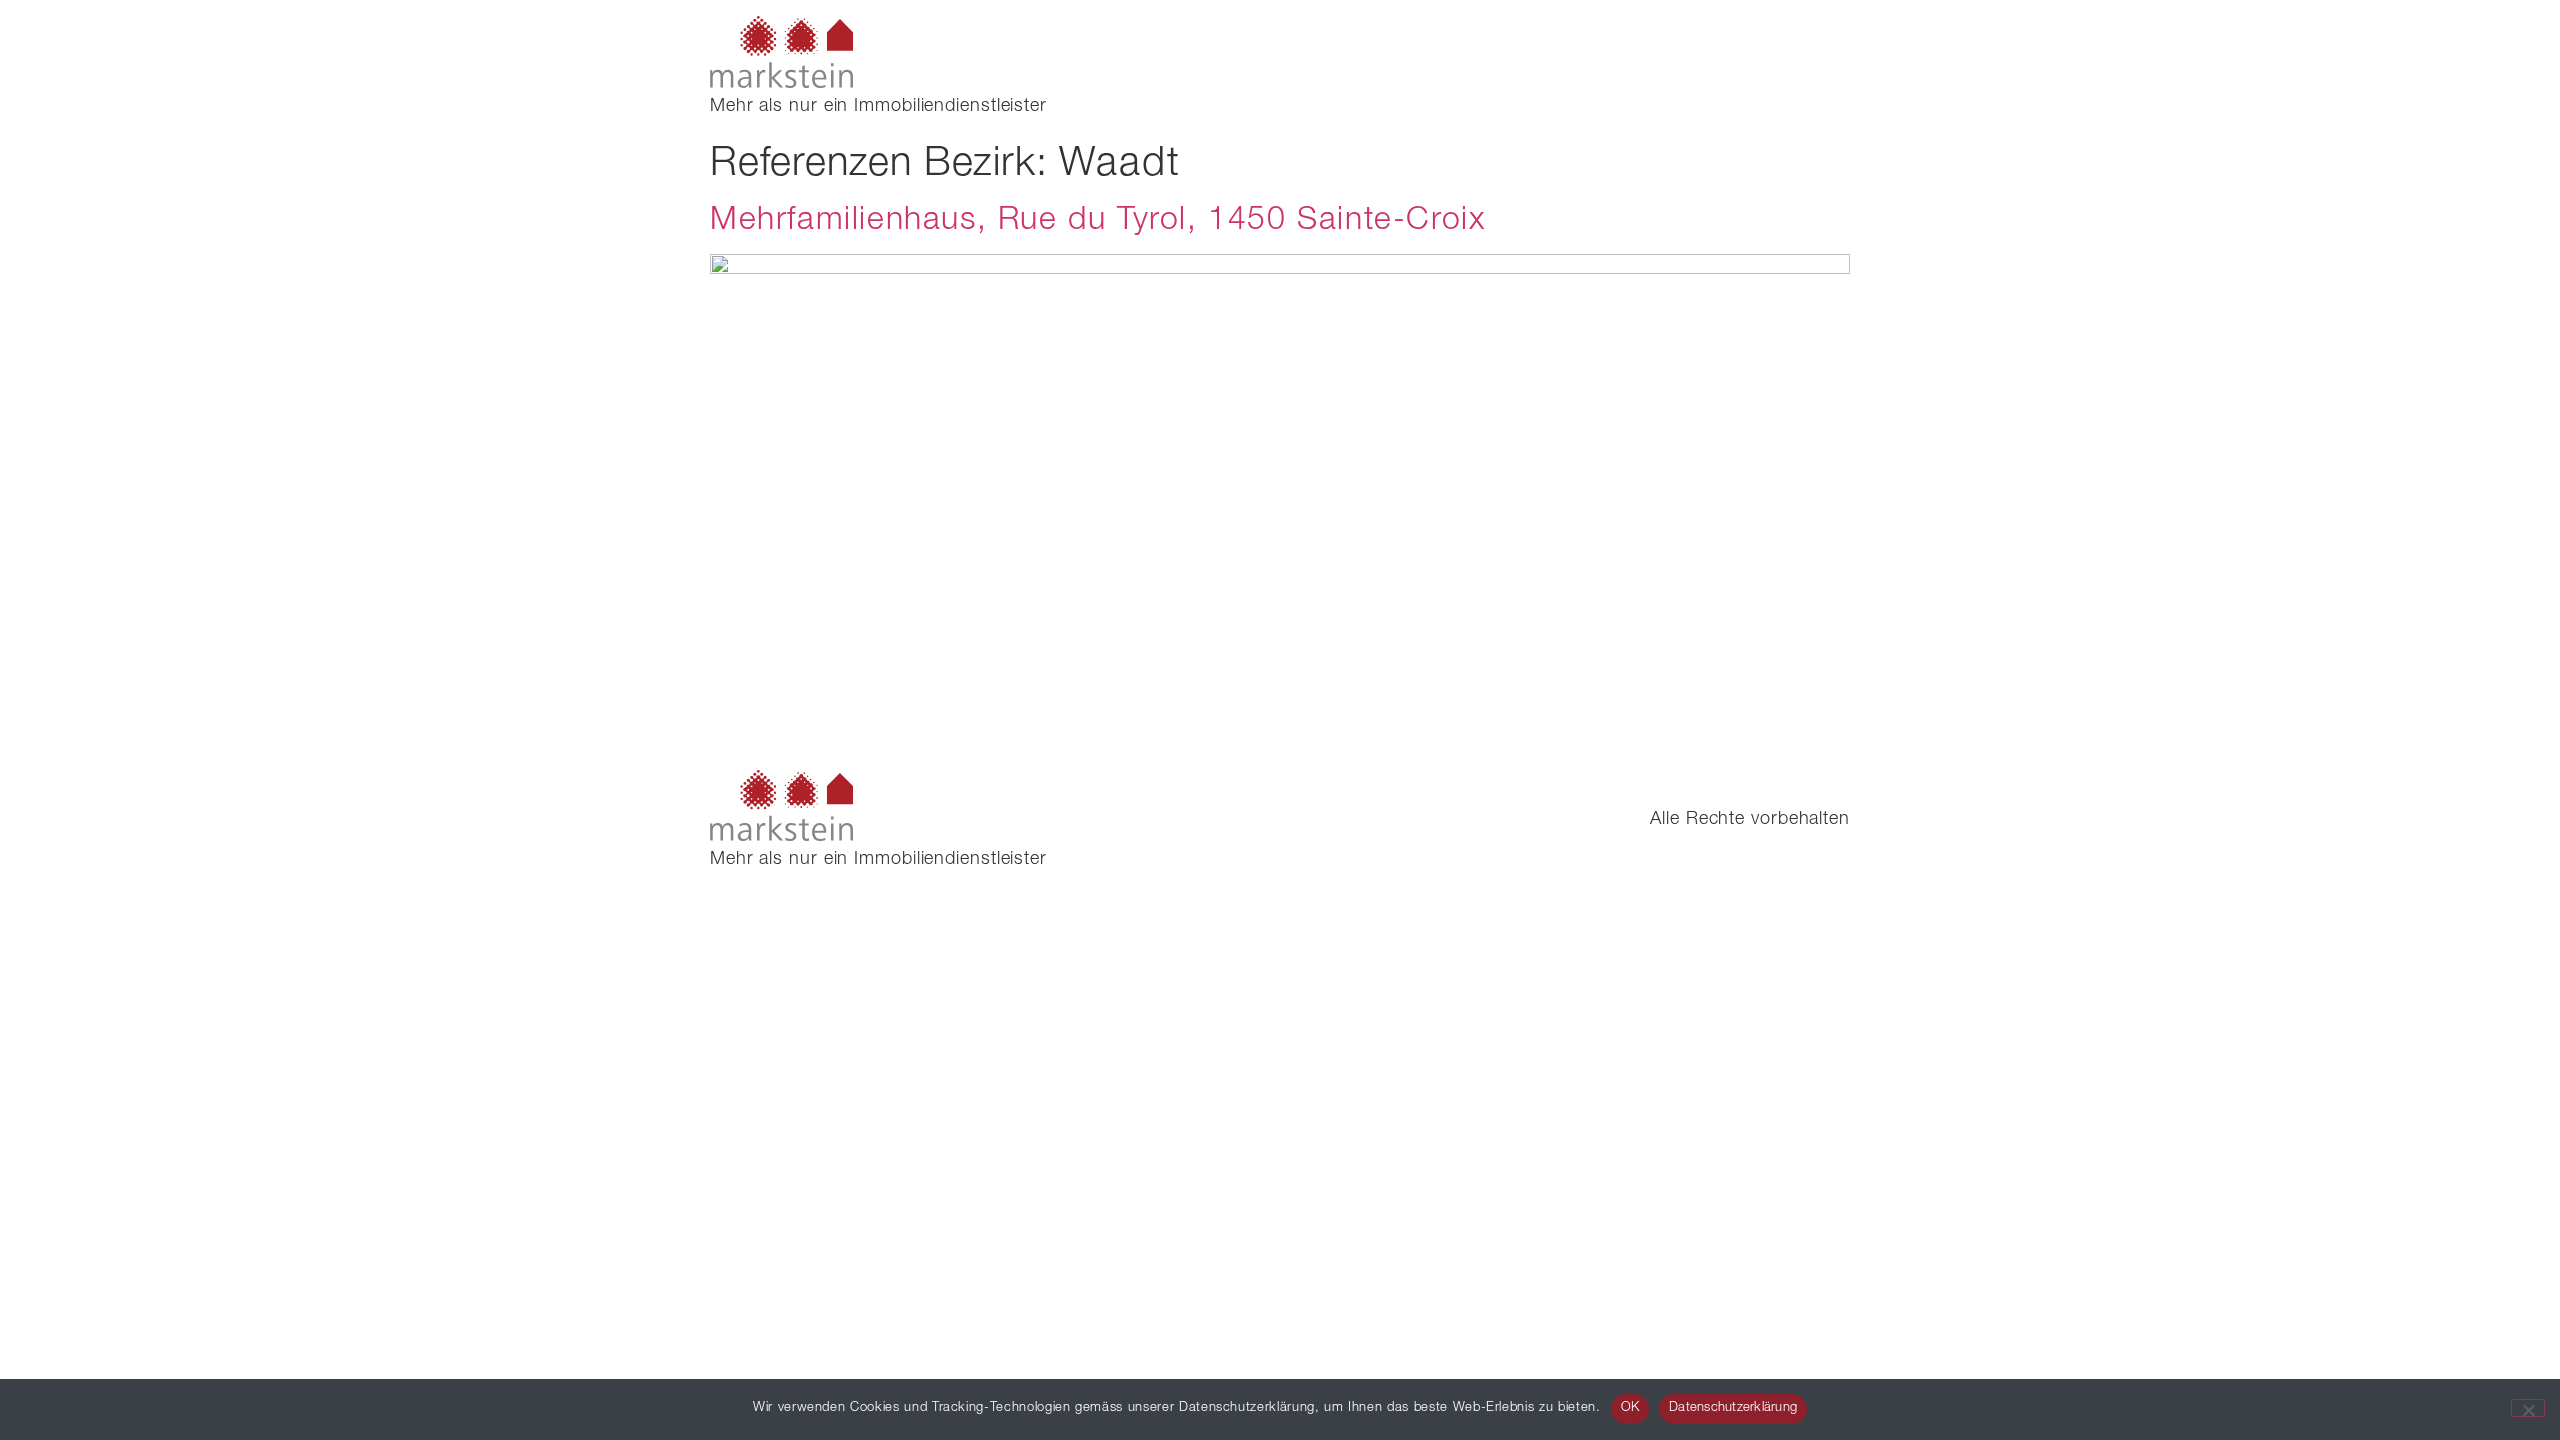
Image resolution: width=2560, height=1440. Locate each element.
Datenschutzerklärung (1733, 1408)
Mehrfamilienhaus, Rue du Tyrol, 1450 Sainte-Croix (1097, 222)
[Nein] (2528, 1408)
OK (1630, 1408)
